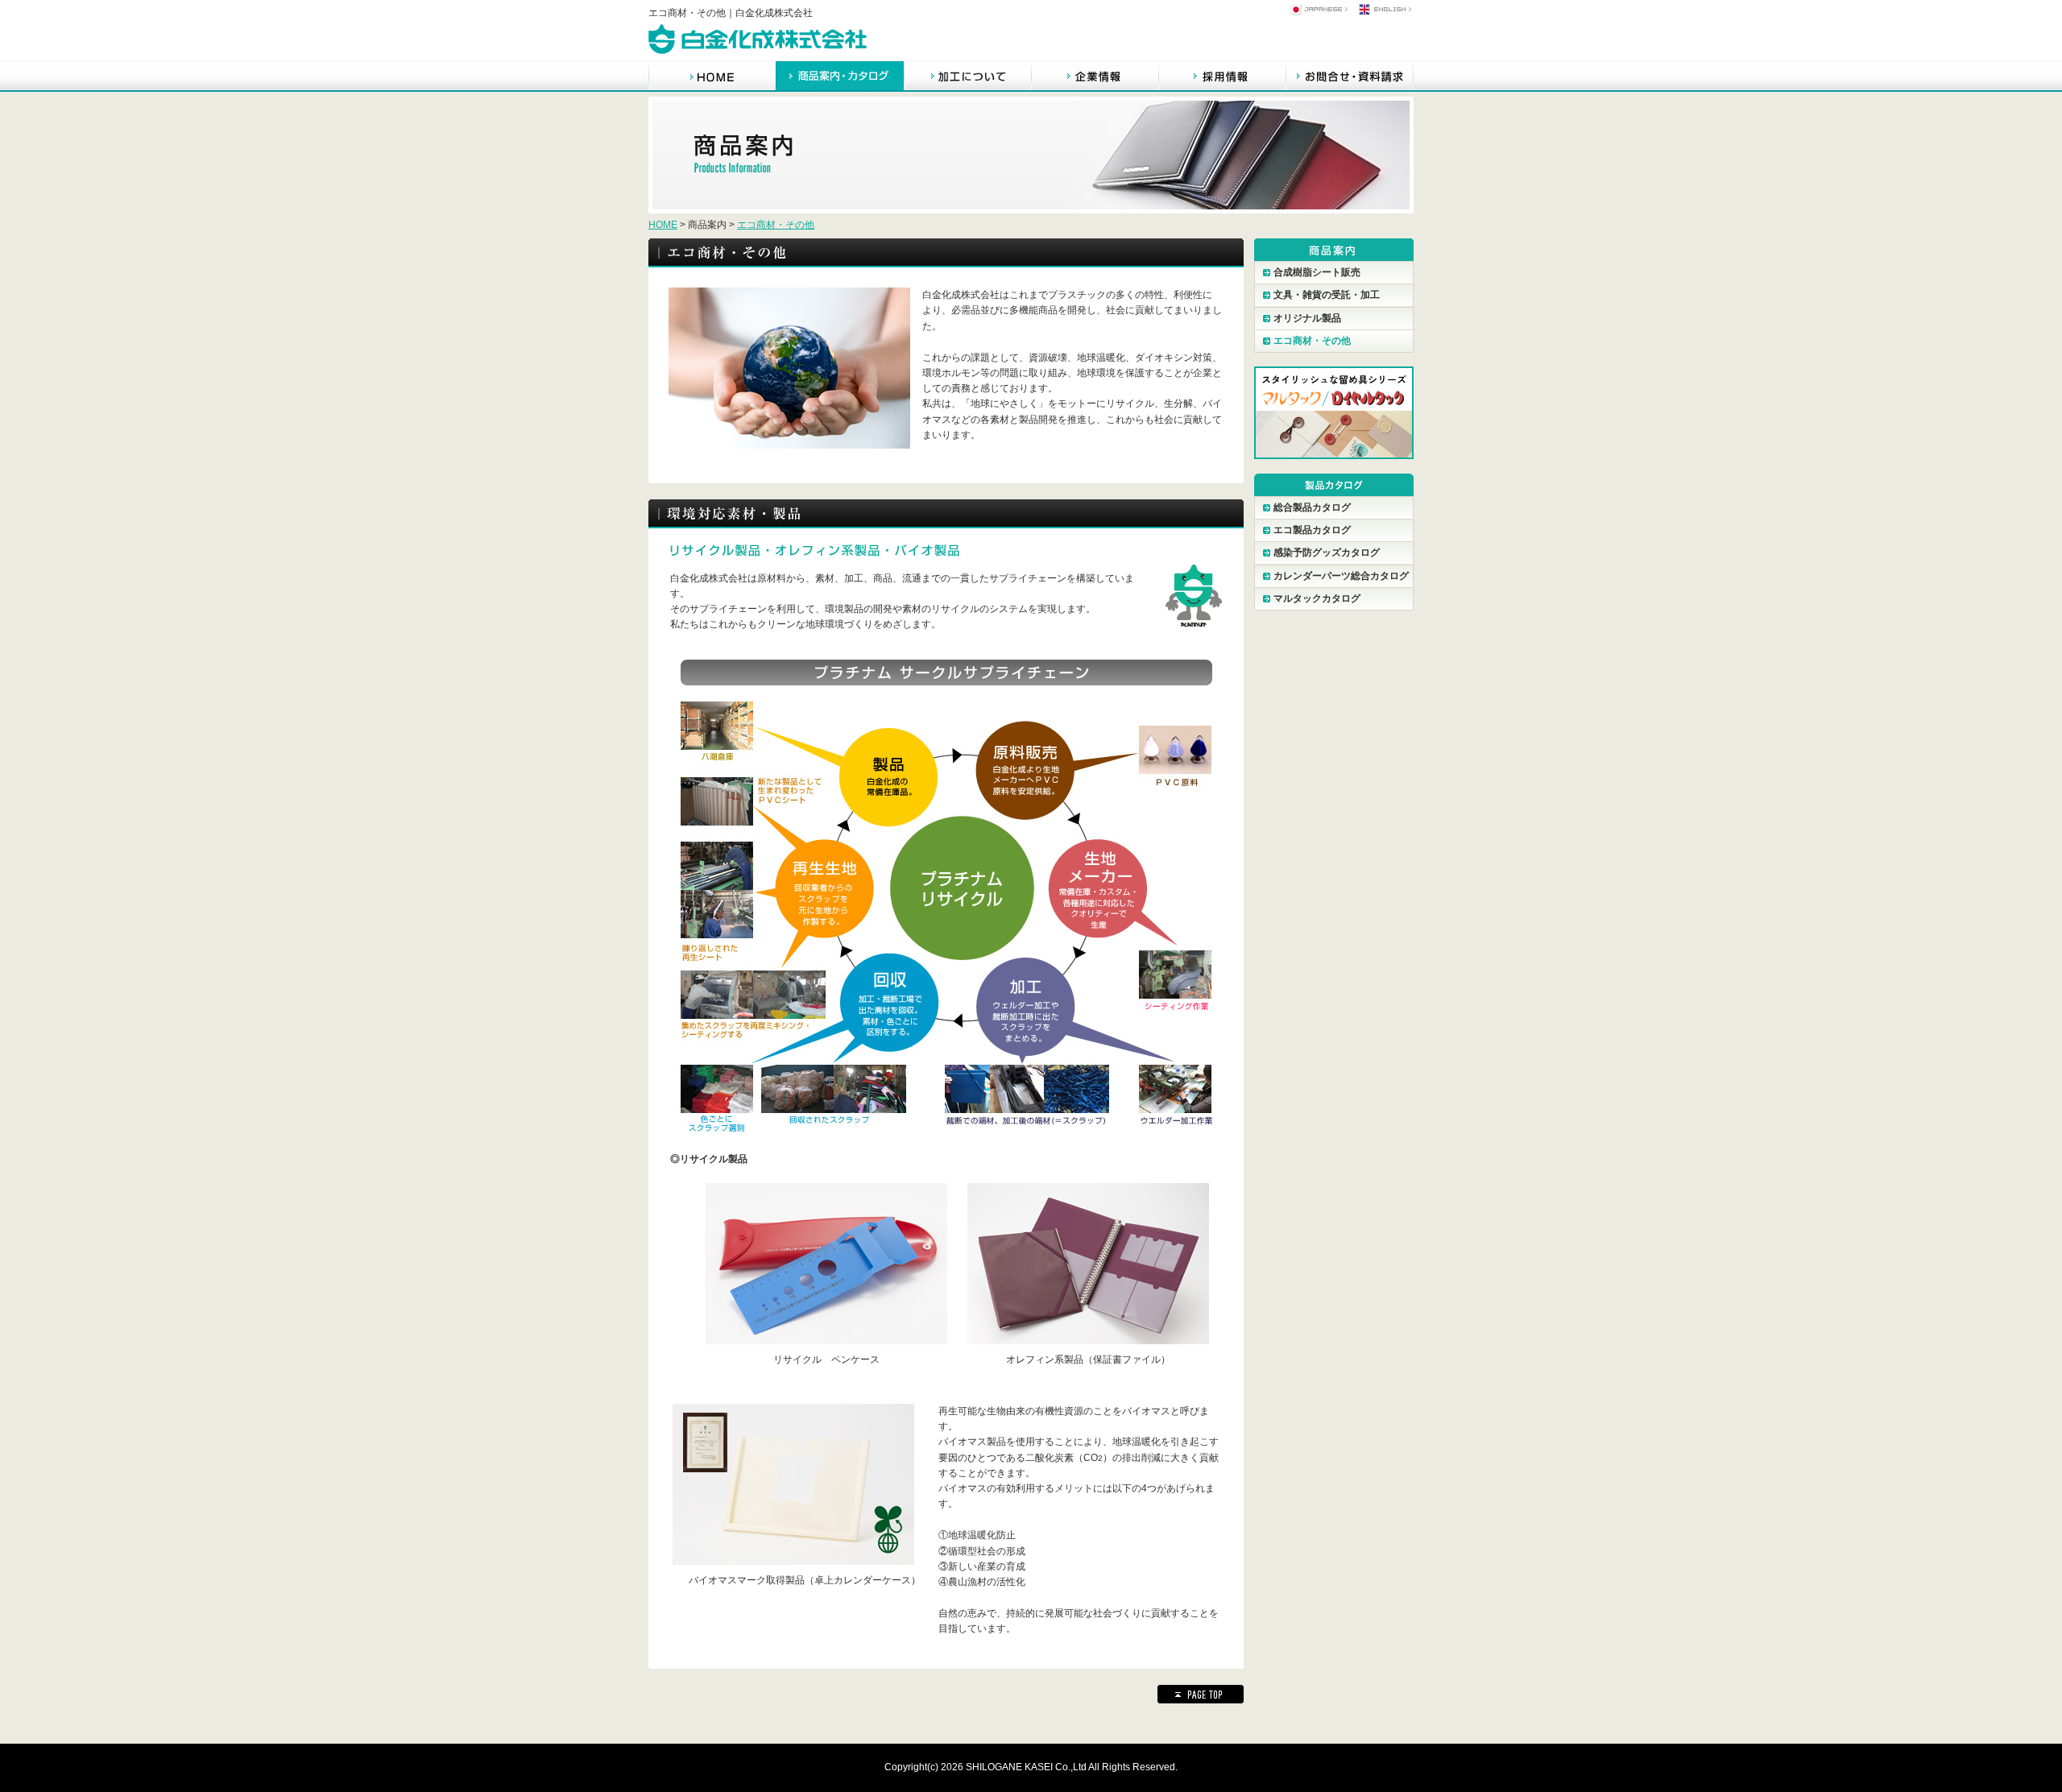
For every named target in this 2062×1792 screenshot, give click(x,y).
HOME (663, 225)
